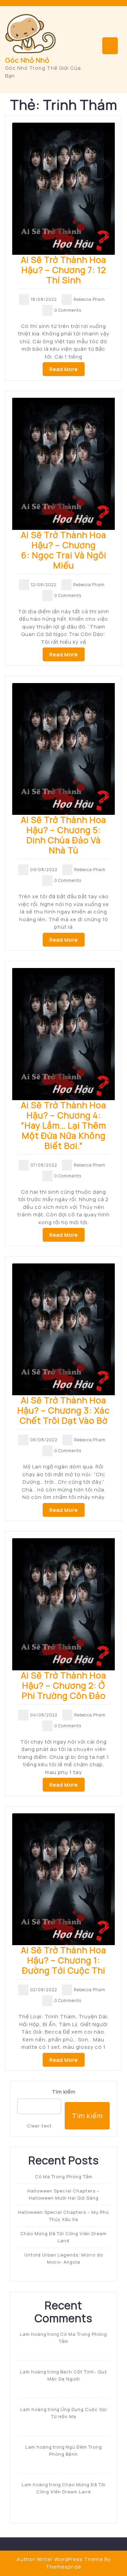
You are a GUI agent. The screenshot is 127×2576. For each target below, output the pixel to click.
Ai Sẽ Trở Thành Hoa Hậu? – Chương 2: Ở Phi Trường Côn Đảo (64, 1685)
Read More (64, 369)
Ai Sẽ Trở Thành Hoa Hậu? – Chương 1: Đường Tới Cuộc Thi (64, 1960)
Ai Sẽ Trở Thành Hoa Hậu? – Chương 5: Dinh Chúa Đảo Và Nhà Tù (64, 835)
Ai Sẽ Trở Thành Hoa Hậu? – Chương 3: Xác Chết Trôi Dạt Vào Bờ (63, 1410)
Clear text (39, 2126)
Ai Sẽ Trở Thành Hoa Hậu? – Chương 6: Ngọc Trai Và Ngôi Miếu (64, 550)
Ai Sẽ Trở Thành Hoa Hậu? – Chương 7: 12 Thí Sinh (64, 270)
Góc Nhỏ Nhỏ (27, 60)
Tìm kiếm (64, 2092)
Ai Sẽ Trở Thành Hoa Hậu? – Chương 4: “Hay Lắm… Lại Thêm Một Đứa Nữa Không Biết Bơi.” (64, 1125)
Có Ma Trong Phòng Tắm (64, 2177)
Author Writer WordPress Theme (60, 2559)
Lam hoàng (33, 2334)
